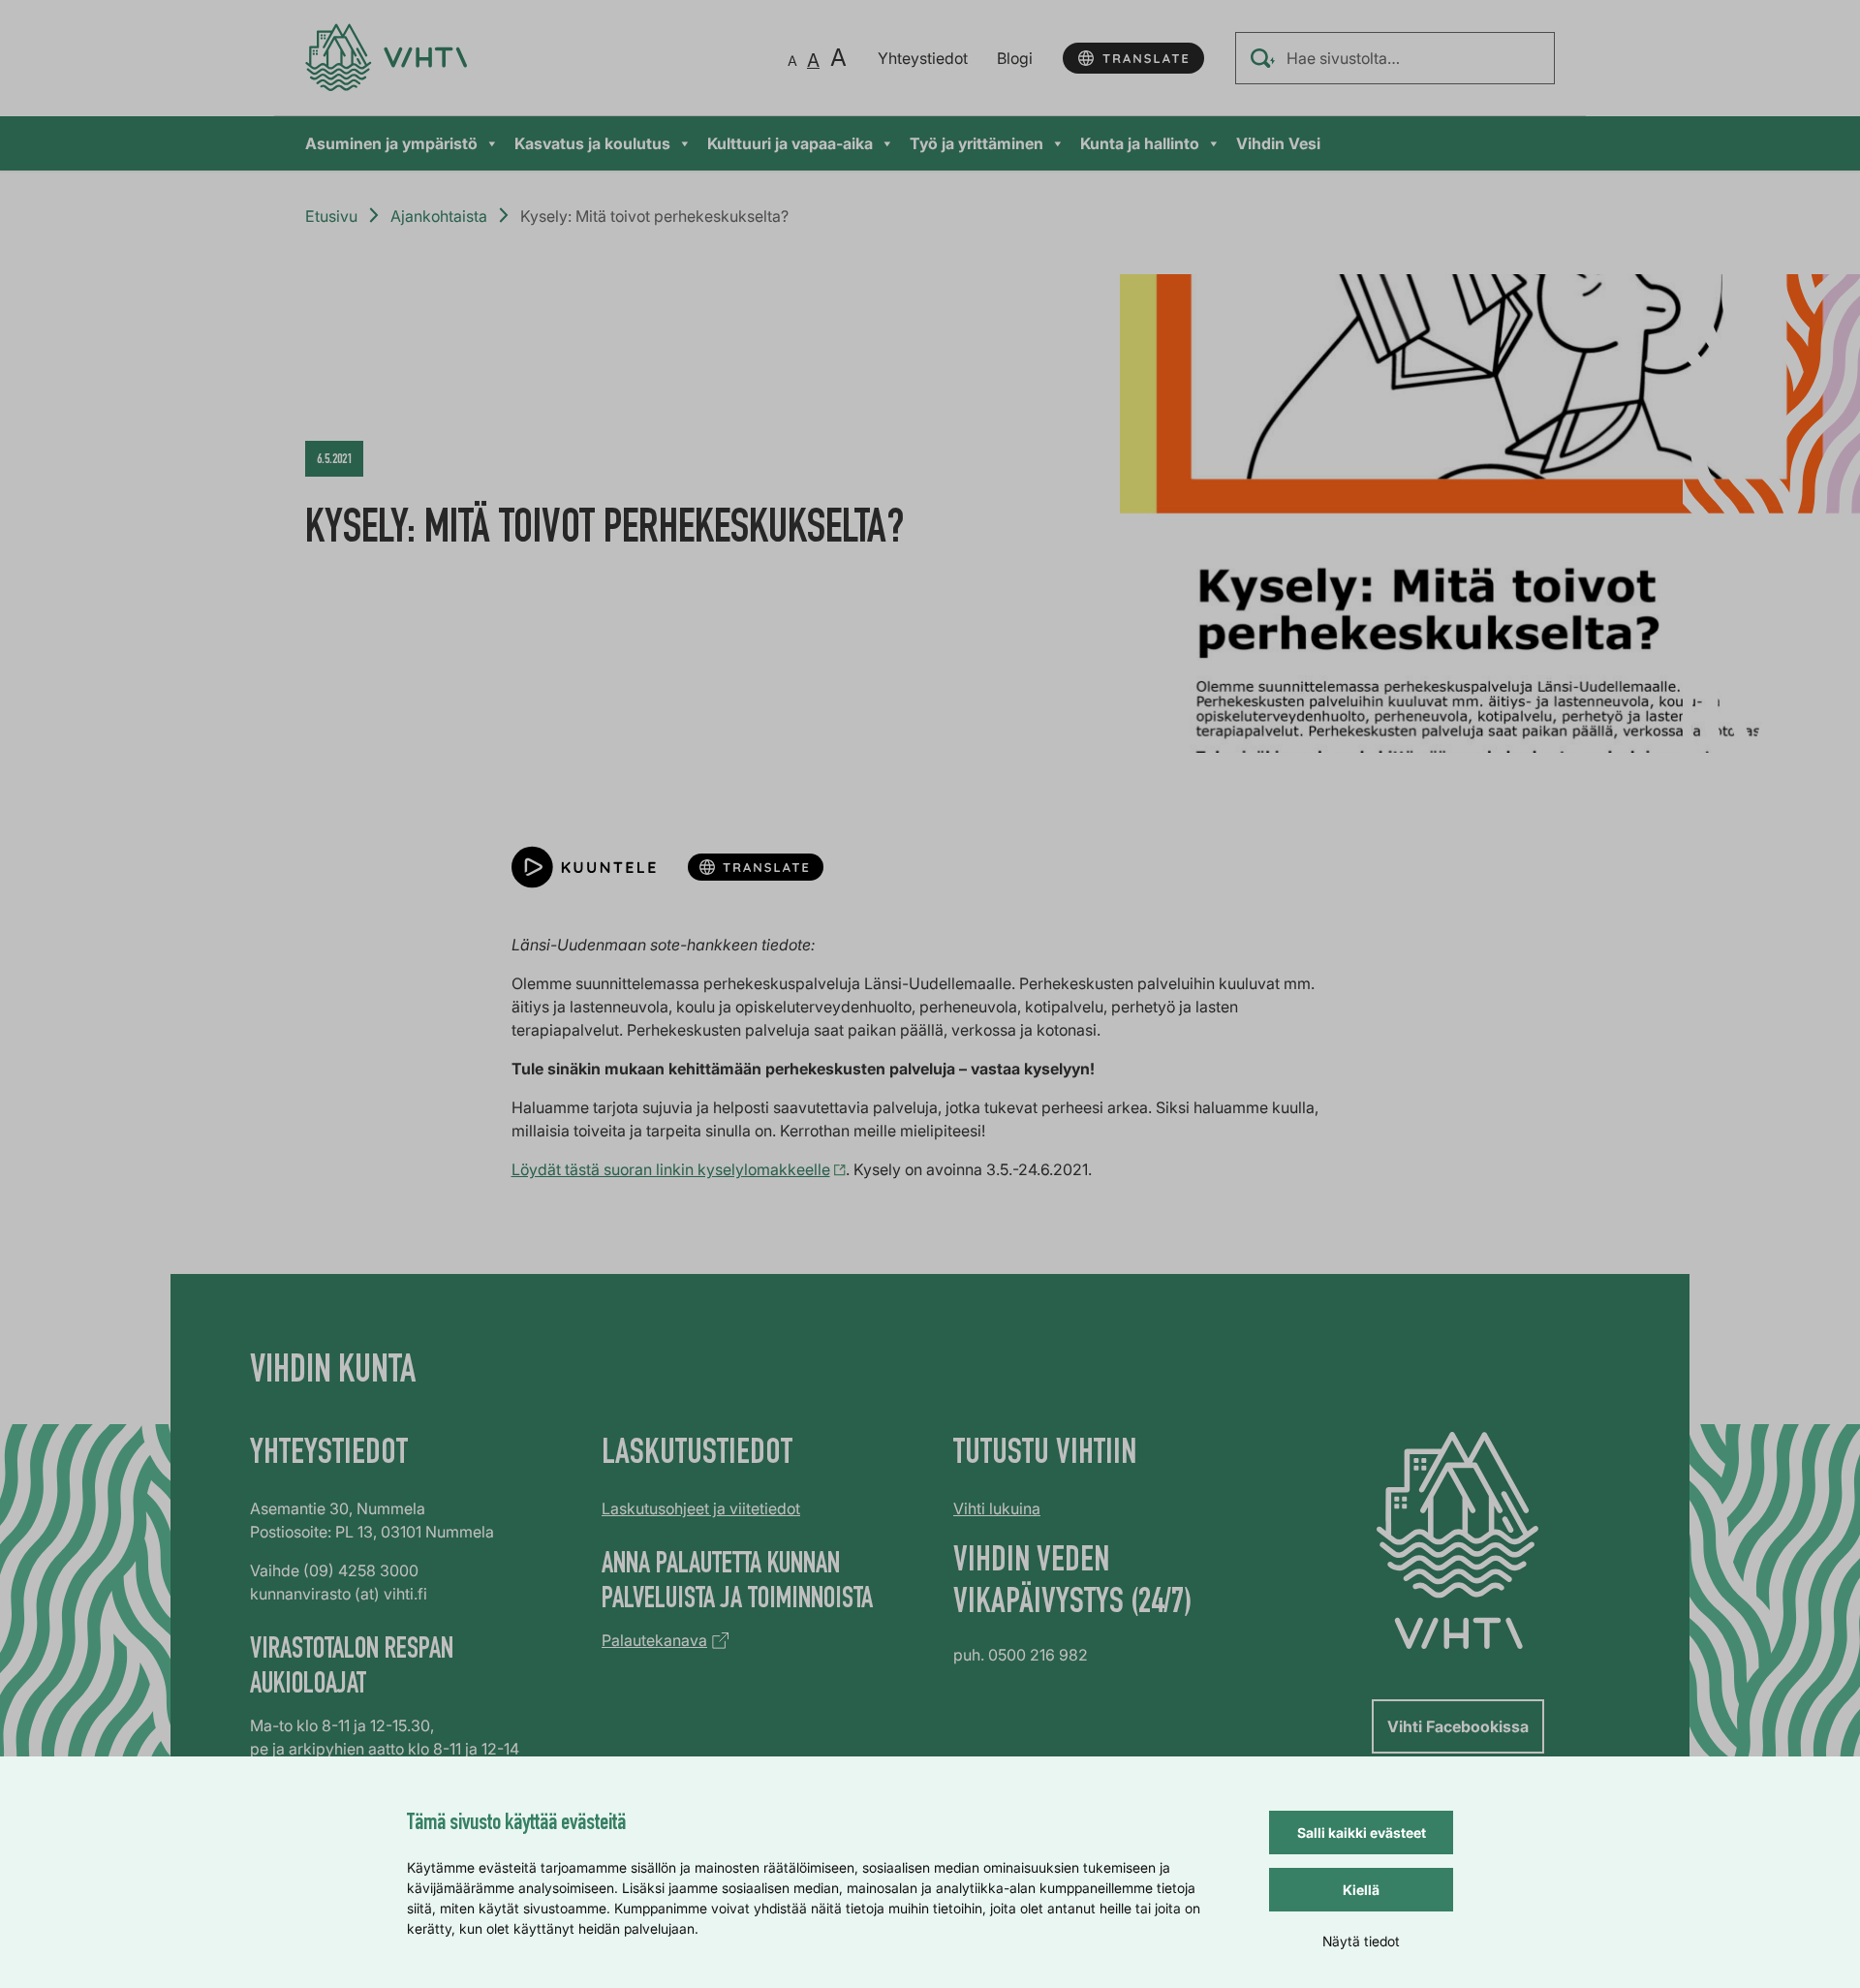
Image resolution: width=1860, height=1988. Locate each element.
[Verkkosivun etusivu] (386, 58)
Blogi (1015, 58)
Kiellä (1361, 1890)
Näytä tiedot (1361, 1941)
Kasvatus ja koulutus (592, 143)
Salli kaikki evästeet (1362, 1833)
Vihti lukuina (997, 1508)
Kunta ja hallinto (1140, 143)
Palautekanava (654, 1640)
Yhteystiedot (923, 58)
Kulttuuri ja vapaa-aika (790, 143)
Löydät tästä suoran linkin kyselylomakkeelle (671, 1169)
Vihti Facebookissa (1458, 1726)
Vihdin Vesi (1278, 143)
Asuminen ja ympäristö (391, 143)
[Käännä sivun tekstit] (1133, 58)
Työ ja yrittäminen (976, 143)
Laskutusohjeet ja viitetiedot (701, 1508)
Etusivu (331, 216)
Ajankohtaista (439, 216)
